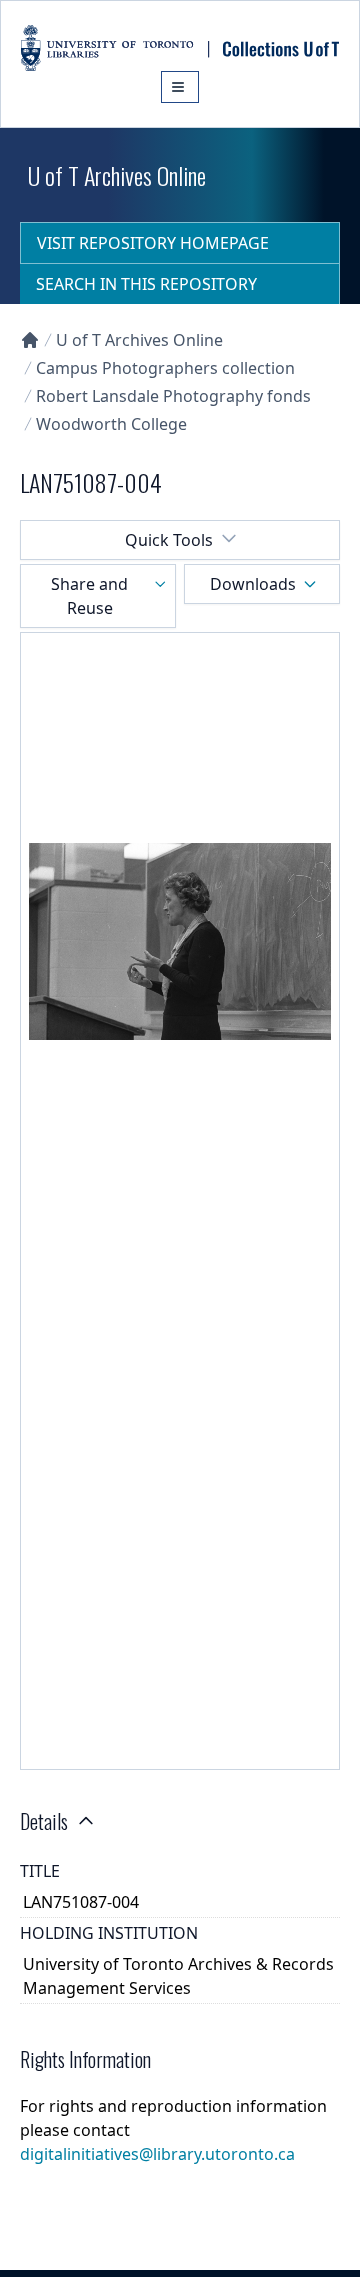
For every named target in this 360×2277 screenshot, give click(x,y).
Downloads (253, 584)
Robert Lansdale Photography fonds (173, 396)
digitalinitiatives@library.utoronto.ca (157, 2154)
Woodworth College (111, 424)
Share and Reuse (89, 596)
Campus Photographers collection (165, 368)
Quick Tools (169, 540)
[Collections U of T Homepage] (30, 340)
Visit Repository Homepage (153, 243)
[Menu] (180, 87)
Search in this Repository (146, 284)
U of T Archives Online (139, 340)
